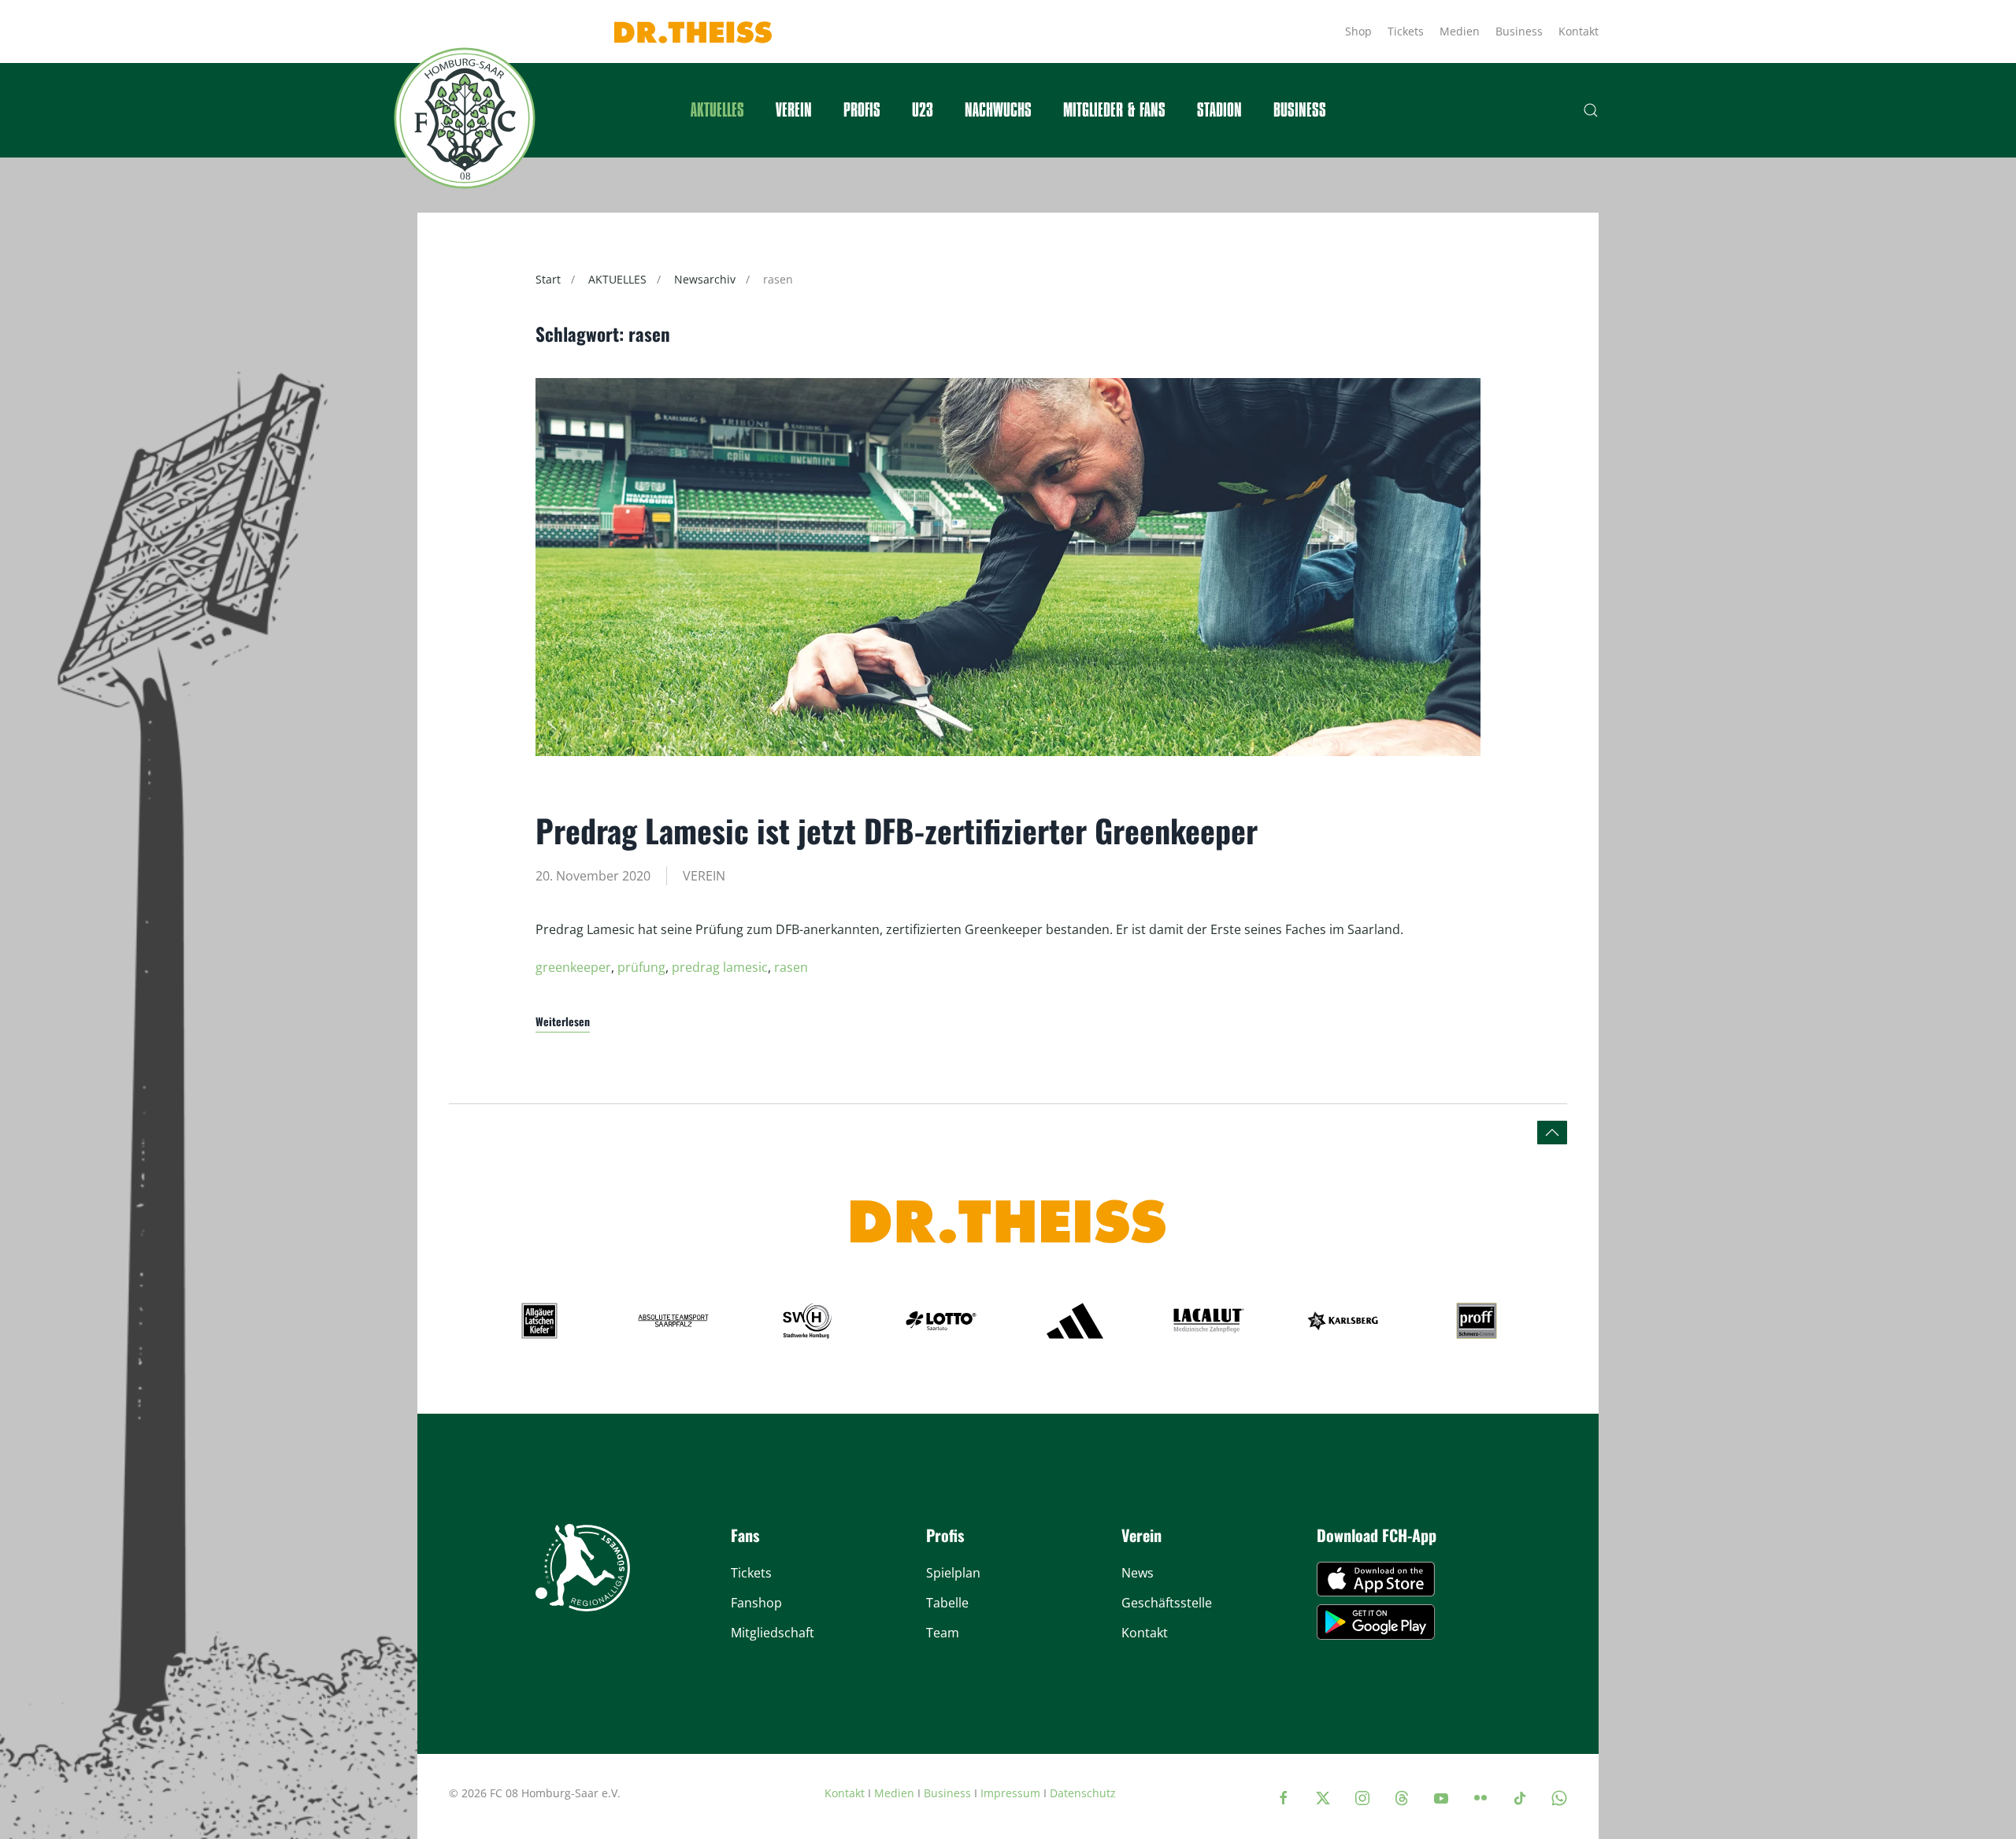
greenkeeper (573, 967)
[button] (1591, 110)
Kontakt (1579, 31)
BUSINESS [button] (1300, 110)
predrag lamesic (720, 967)
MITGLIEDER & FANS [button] (1114, 110)
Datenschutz (1083, 1793)
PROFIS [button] (862, 110)
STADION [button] (1219, 110)
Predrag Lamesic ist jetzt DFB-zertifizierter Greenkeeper (897, 830)
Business (1519, 31)
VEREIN (704, 876)
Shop (1358, 31)
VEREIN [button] (794, 110)
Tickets (1406, 31)
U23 (923, 110)
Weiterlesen (563, 1021)
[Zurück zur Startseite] (465, 118)
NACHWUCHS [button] (998, 110)
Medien (1460, 31)
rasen (791, 967)
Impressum (1010, 1793)
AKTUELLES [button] (717, 110)
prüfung (641, 967)
